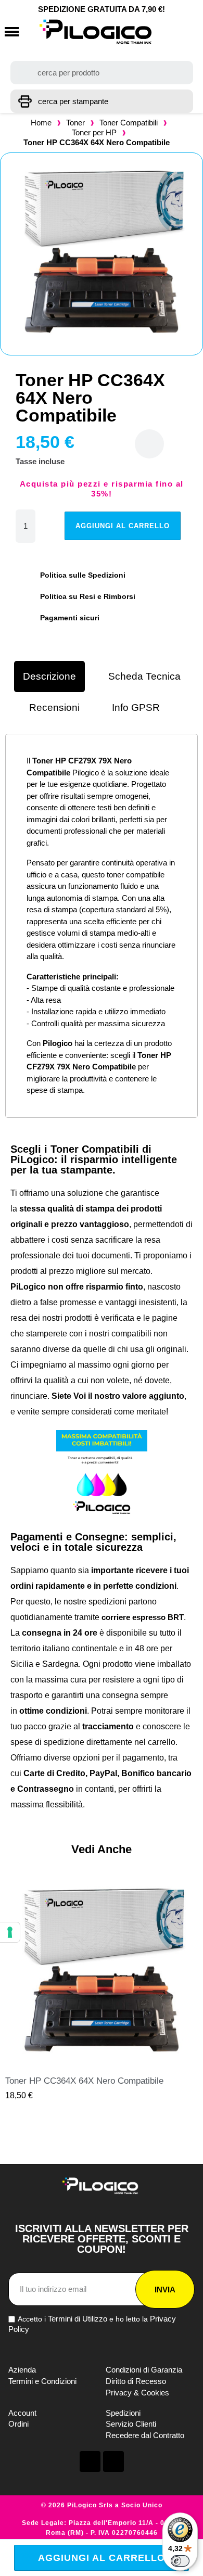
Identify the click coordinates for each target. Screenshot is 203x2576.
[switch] (180, 2561)
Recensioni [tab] (54, 707)
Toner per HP (94, 132)
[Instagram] (113, 2462)
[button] (12, 32)
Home (41, 123)
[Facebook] (90, 2462)
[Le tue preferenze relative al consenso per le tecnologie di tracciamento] (10, 1932)
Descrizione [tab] (49, 676)
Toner (75, 123)
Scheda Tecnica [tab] (144, 676)
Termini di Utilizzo (78, 2319)
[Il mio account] (167, 32)
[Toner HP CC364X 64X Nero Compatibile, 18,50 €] (102, 1988)
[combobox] (102, 73)
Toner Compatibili (129, 123)
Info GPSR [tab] (136, 707)
